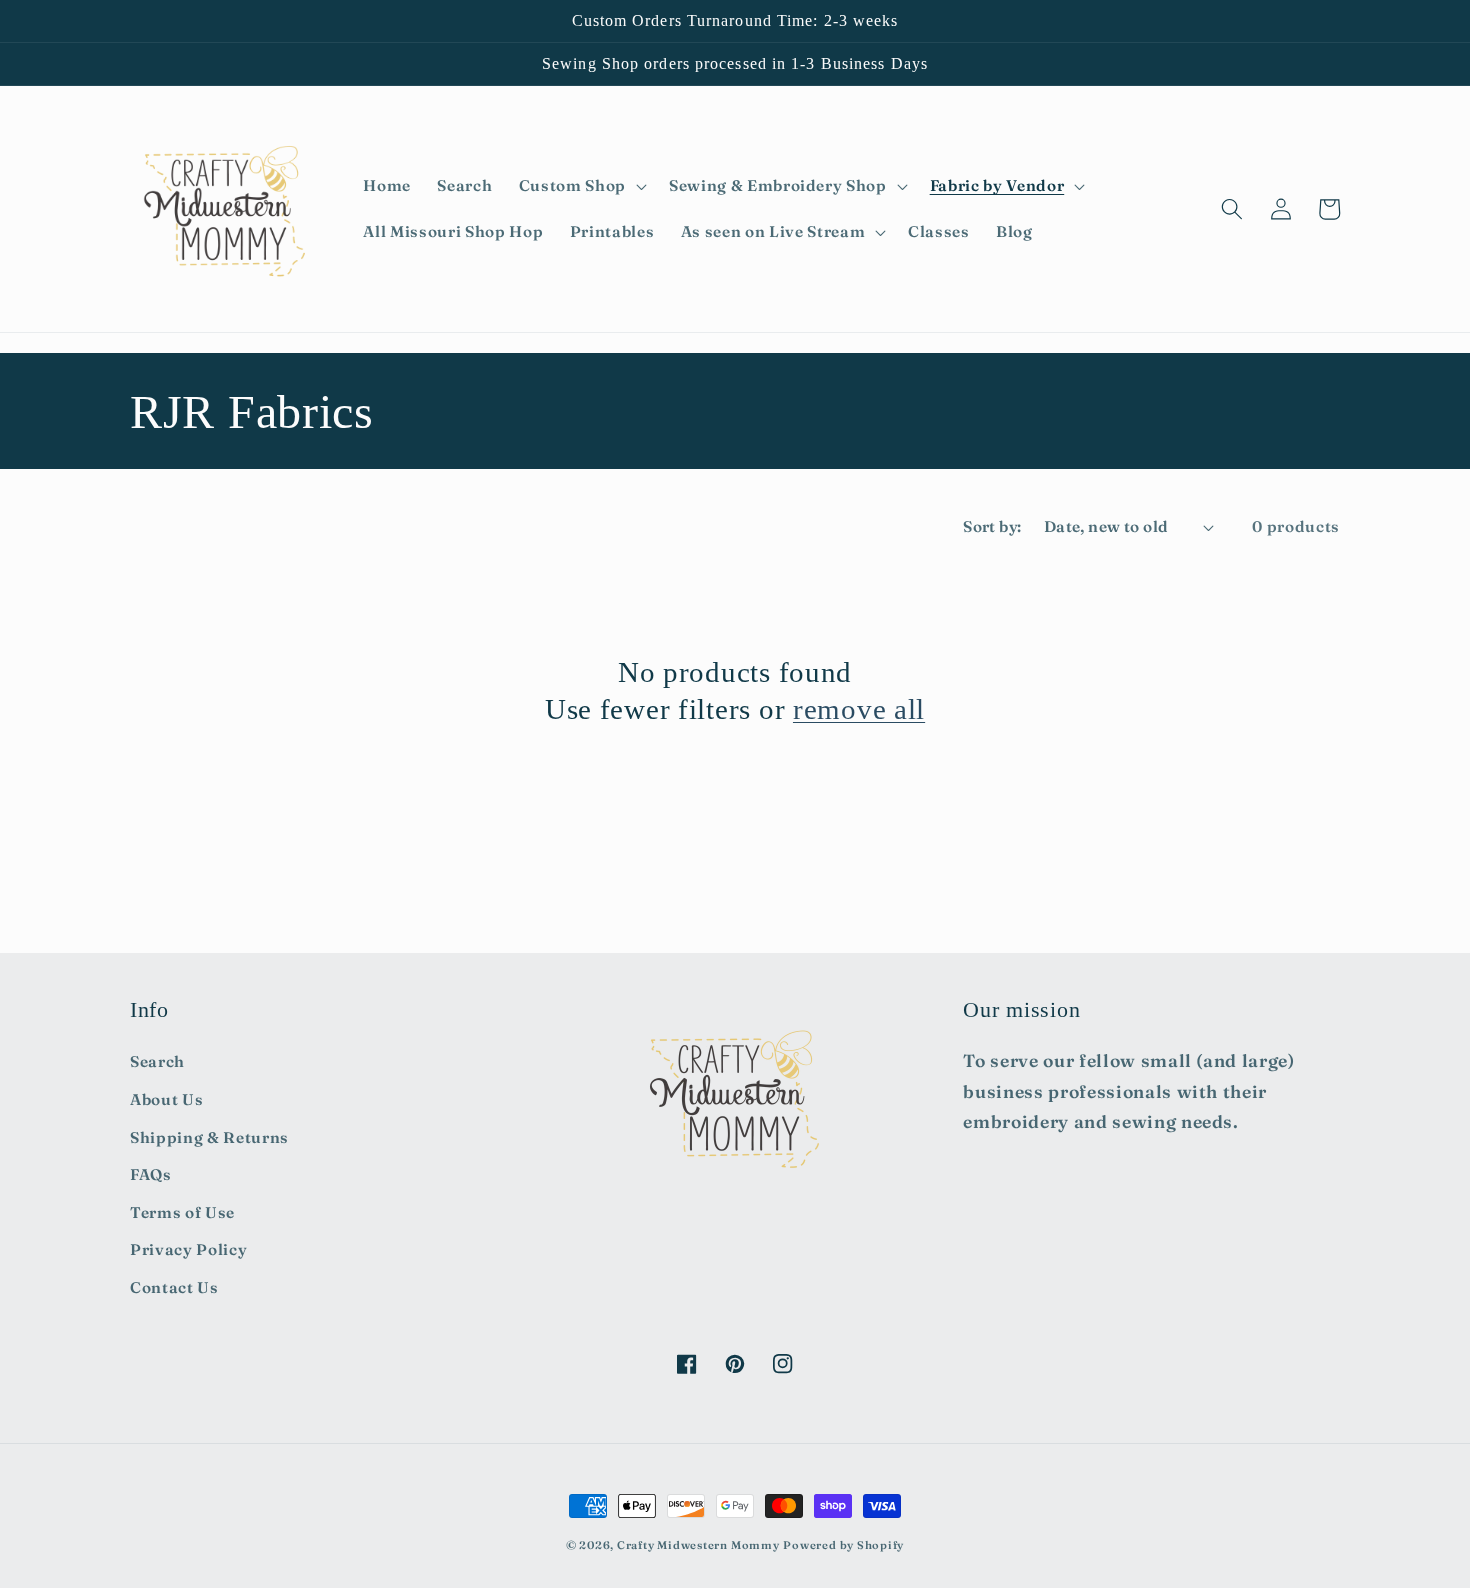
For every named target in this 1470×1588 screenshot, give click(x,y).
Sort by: (992, 526)
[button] (581, 186)
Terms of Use (182, 1212)
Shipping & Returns (209, 1137)
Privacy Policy (188, 1249)
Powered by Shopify (843, 1545)
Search (157, 1061)
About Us (166, 1099)
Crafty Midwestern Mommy (698, 1545)
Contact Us (174, 1287)
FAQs (151, 1174)
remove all (859, 709)
